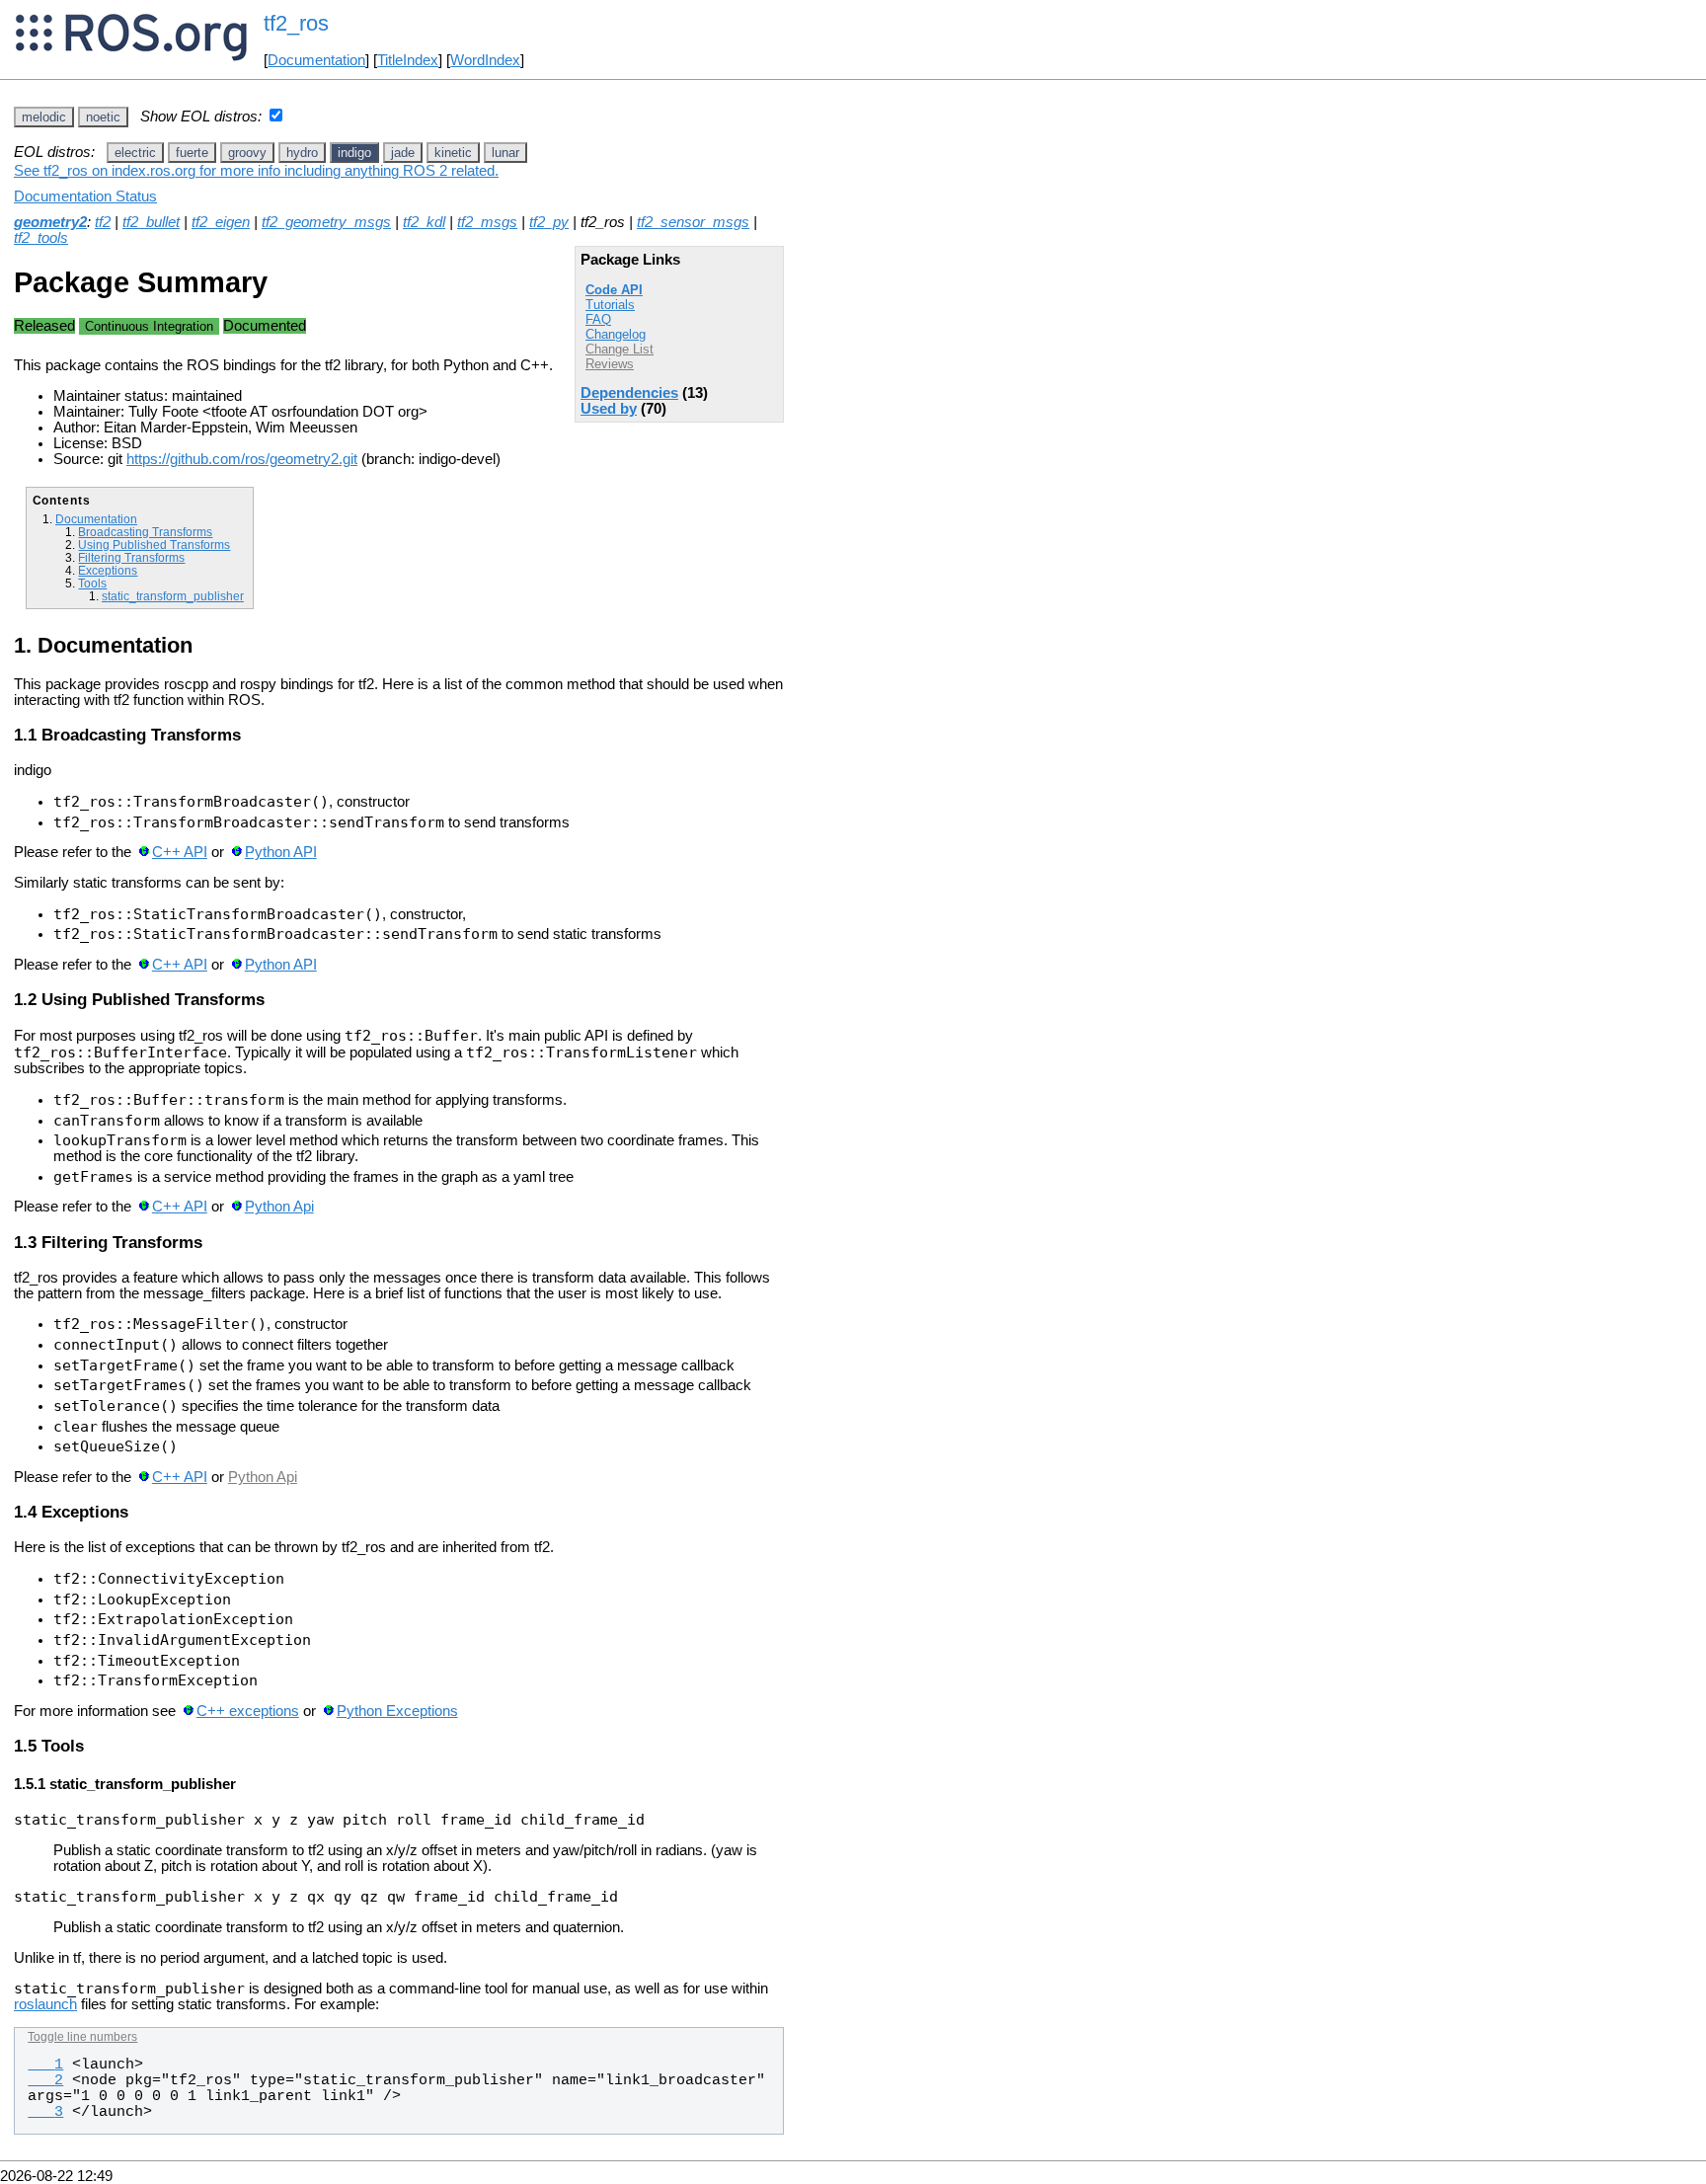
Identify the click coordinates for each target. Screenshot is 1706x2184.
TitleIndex (408, 60)
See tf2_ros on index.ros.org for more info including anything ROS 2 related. (256, 171)
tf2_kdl (424, 222)
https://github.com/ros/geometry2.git (242, 459)
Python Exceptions (397, 1711)
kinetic (453, 153)
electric (135, 153)
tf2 (103, 222)
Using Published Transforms (154, 545)
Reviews (610, 364)
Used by (609, 409)
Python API (281, 852)
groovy (247, 153)
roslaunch (45, 2004)
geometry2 (50, 222)
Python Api (279, 1207)
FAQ (598, 319)
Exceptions (108, 570)
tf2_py (549, 222)
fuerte (192, 153)
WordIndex (485, 60)
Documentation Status (85, 196)
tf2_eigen (221, 222)
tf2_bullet (151, 222)
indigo (354, 153)
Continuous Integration (149, 326)
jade (403, 153)
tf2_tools (41, 238)
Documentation (316, 60)
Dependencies (629, 393)
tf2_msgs (487, 222)
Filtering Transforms (131, 557)
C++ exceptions (248, 1711)
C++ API (180, 852)
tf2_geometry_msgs (326, 222)
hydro (302, 153)
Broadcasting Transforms (145, 532)
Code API (614, 290)
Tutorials (610, 305)
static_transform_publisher (173, 596)
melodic (44, 117)
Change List (620, 349)
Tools (92, 583)
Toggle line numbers (82, 2037)
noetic (103, 117)
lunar (505, 153)
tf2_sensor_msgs (693, 222)
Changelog (616, 334)
